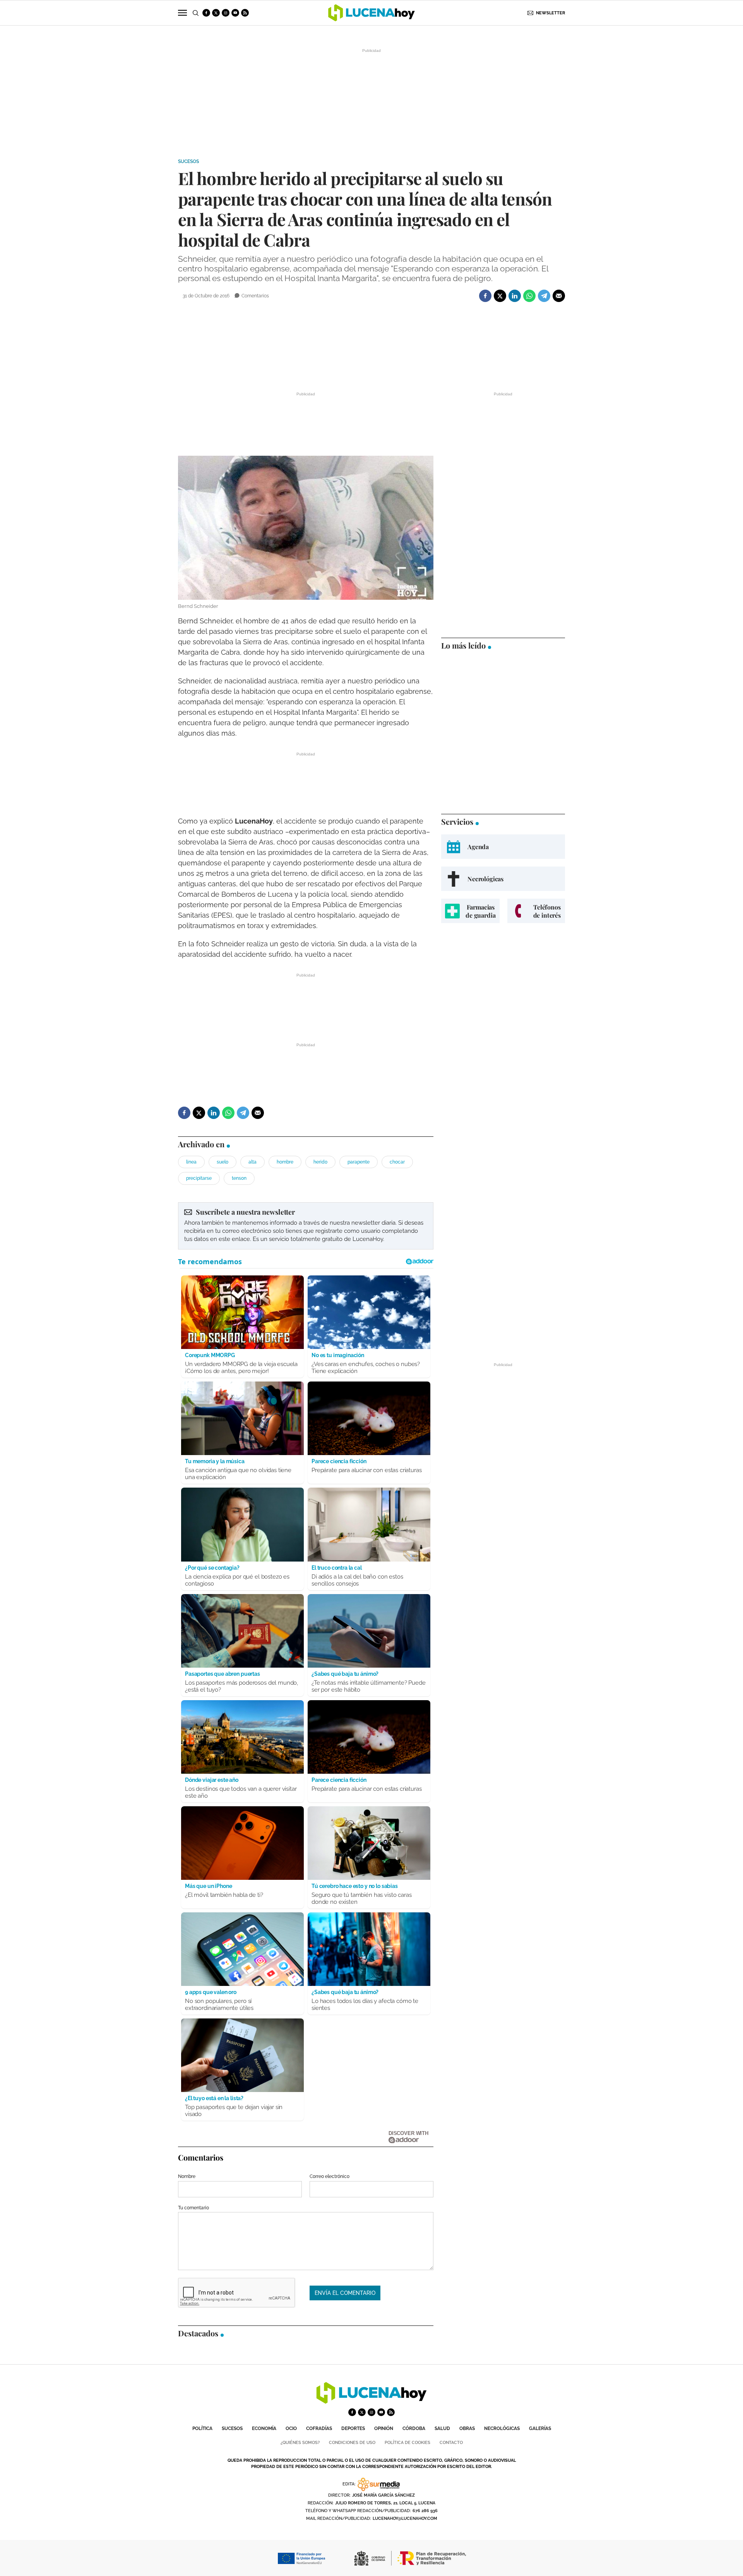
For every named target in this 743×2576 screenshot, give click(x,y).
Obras (467, 2428)
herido (320, 1162)
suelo (223, 1162)
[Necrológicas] (503, 879)
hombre (285, 1162)
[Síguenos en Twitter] (216, 13)
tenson (239, 1178)
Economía (264, 2428)
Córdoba (414, 2428)
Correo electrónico (330, 2176)
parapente (359, 1162)
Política (202, 2428)
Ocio (291, 2428)
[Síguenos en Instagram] (226, 13)
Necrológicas (502, 2428)
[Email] (559, 296)
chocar (397, 1162)
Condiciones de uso (352, 2443)
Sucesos (188, 161)
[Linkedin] (515, 296)
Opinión (384, 2428)
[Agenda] (503, 847)
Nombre (187, 2176)
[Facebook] (485, 296)
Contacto (451, 2443)
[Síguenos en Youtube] (235, 13)
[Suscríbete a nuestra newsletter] (306, 1226)
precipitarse (199, 1178)
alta (253, 1162)
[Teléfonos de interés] (536, 911)
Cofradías (319, 2428)
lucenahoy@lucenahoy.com (405, 2519)
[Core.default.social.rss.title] (245, 13)
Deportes (353, 2428)
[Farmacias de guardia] (470, 911)
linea (191, 1162)
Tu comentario (193, 2208)
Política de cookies (407, 2443)
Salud (442, 2428)
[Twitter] (500, 296)
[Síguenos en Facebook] (206, 13)
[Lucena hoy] (371, 2402)
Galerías (540, 2428)
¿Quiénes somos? (300, 2443)
